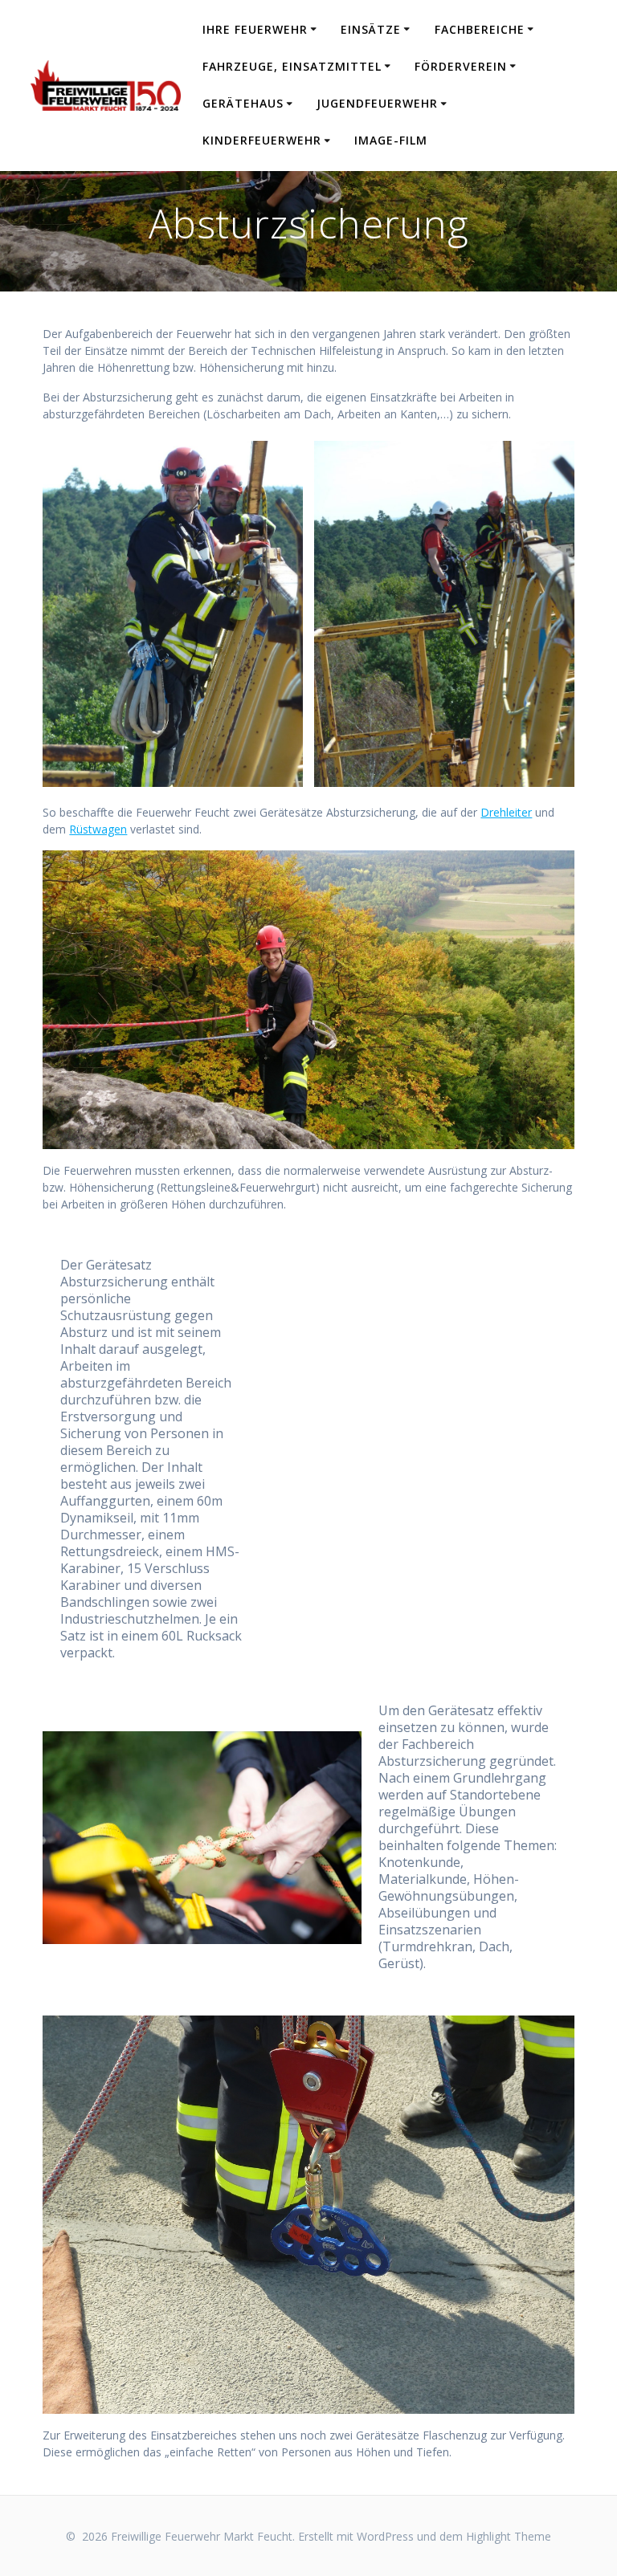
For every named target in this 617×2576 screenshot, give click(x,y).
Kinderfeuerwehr (262, 140)
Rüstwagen (98, 829)
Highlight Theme (509, 2536)
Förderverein (461, 66)
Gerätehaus (243, 103)
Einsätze (371, 29)
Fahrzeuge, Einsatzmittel (292, 66)
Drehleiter (506, 812)
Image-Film (391, 140)
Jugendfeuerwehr (377, 103)
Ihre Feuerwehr (255, 29)
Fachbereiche (480, 29)
